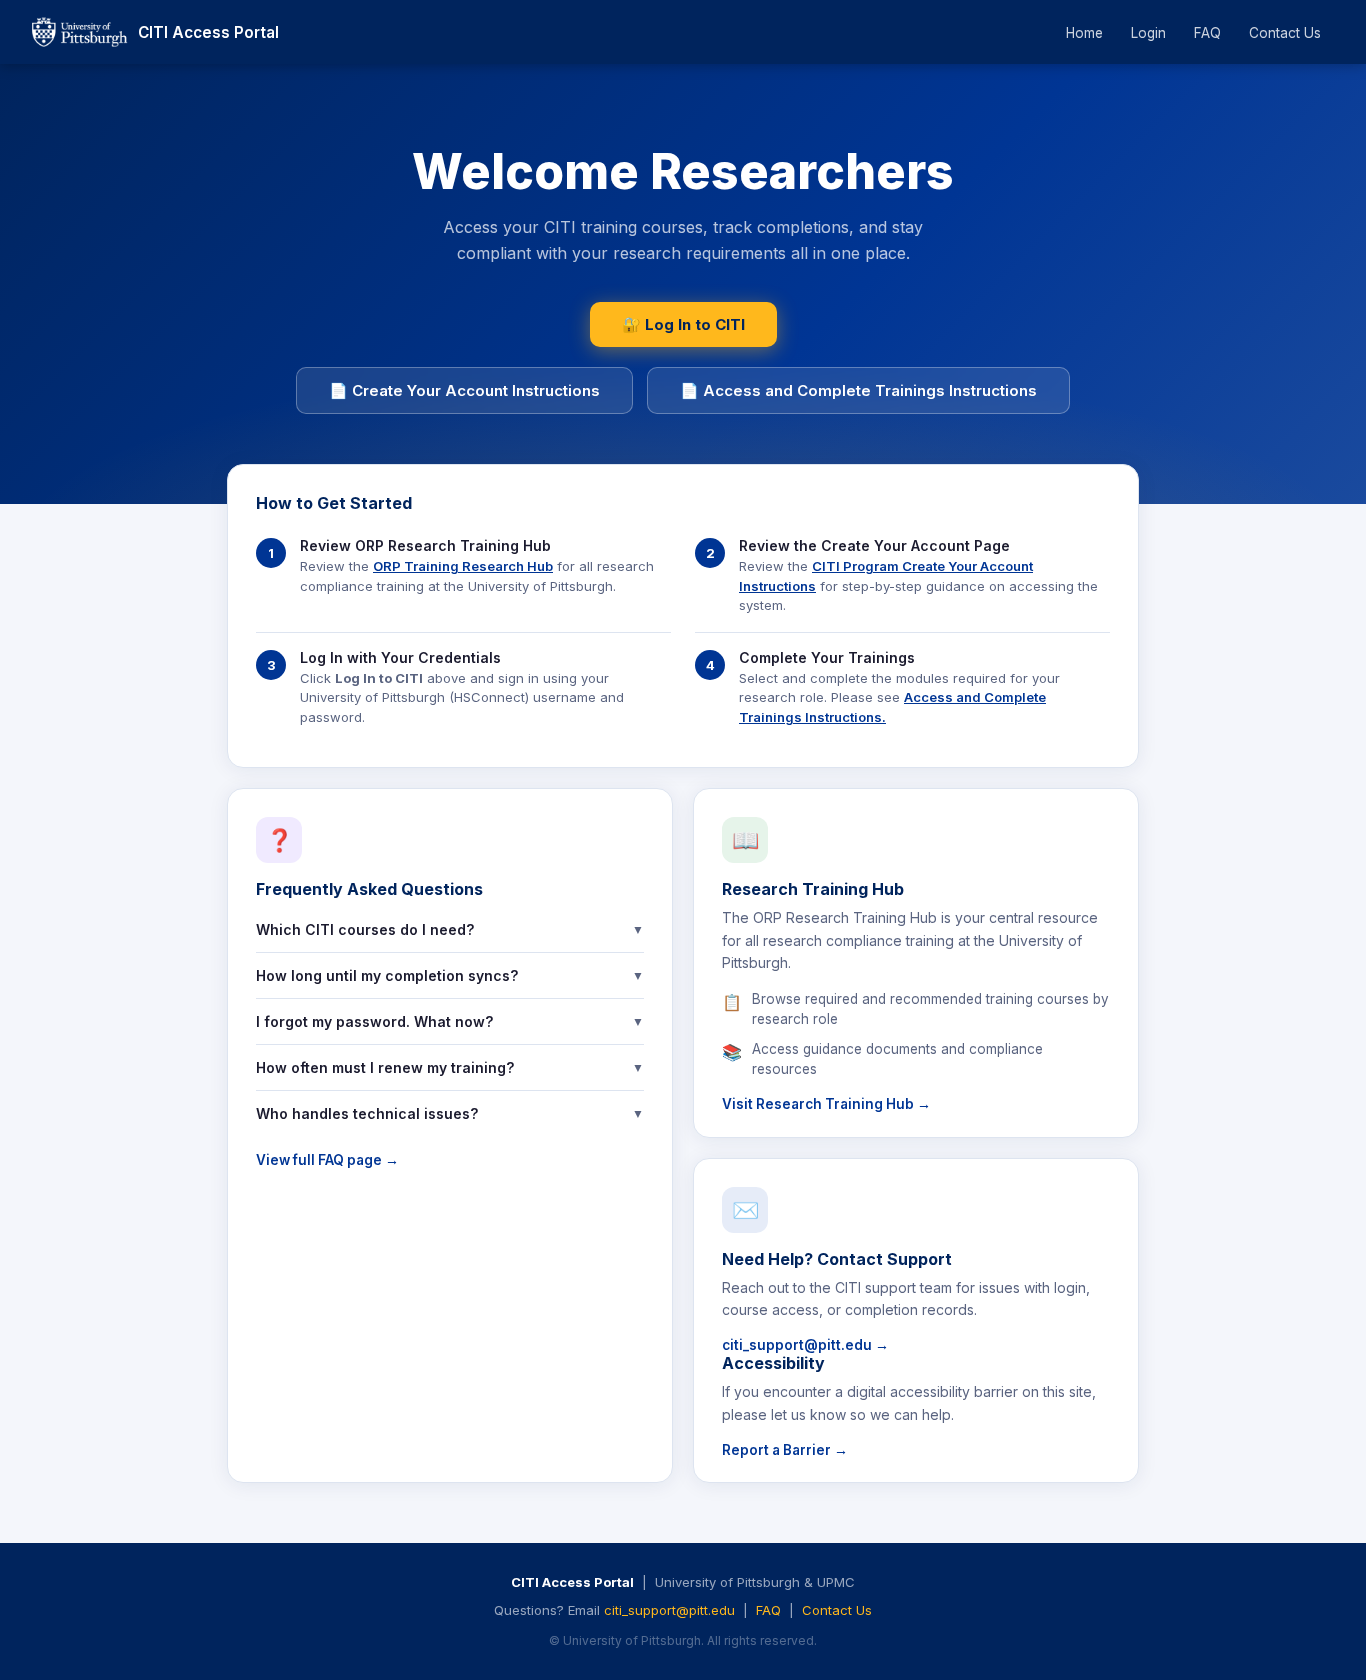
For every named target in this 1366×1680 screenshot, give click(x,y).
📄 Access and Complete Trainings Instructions (858, 390)
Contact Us (1285, 33)
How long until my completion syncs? (450, 975)
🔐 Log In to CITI (683, 324)
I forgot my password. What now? (450, 1021)
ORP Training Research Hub (463, 566)
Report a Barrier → (785, 1450)
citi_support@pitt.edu (669, 1610)
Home (1084, 33)
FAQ (1207, 33)
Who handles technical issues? (450, 1113)
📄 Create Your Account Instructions (464, 390)
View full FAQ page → (327, 1160)
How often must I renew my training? (450, 1067)
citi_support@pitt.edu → (805, 1345)
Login (1148, 33)
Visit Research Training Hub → (826, 1104)
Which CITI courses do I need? (450, 929)
